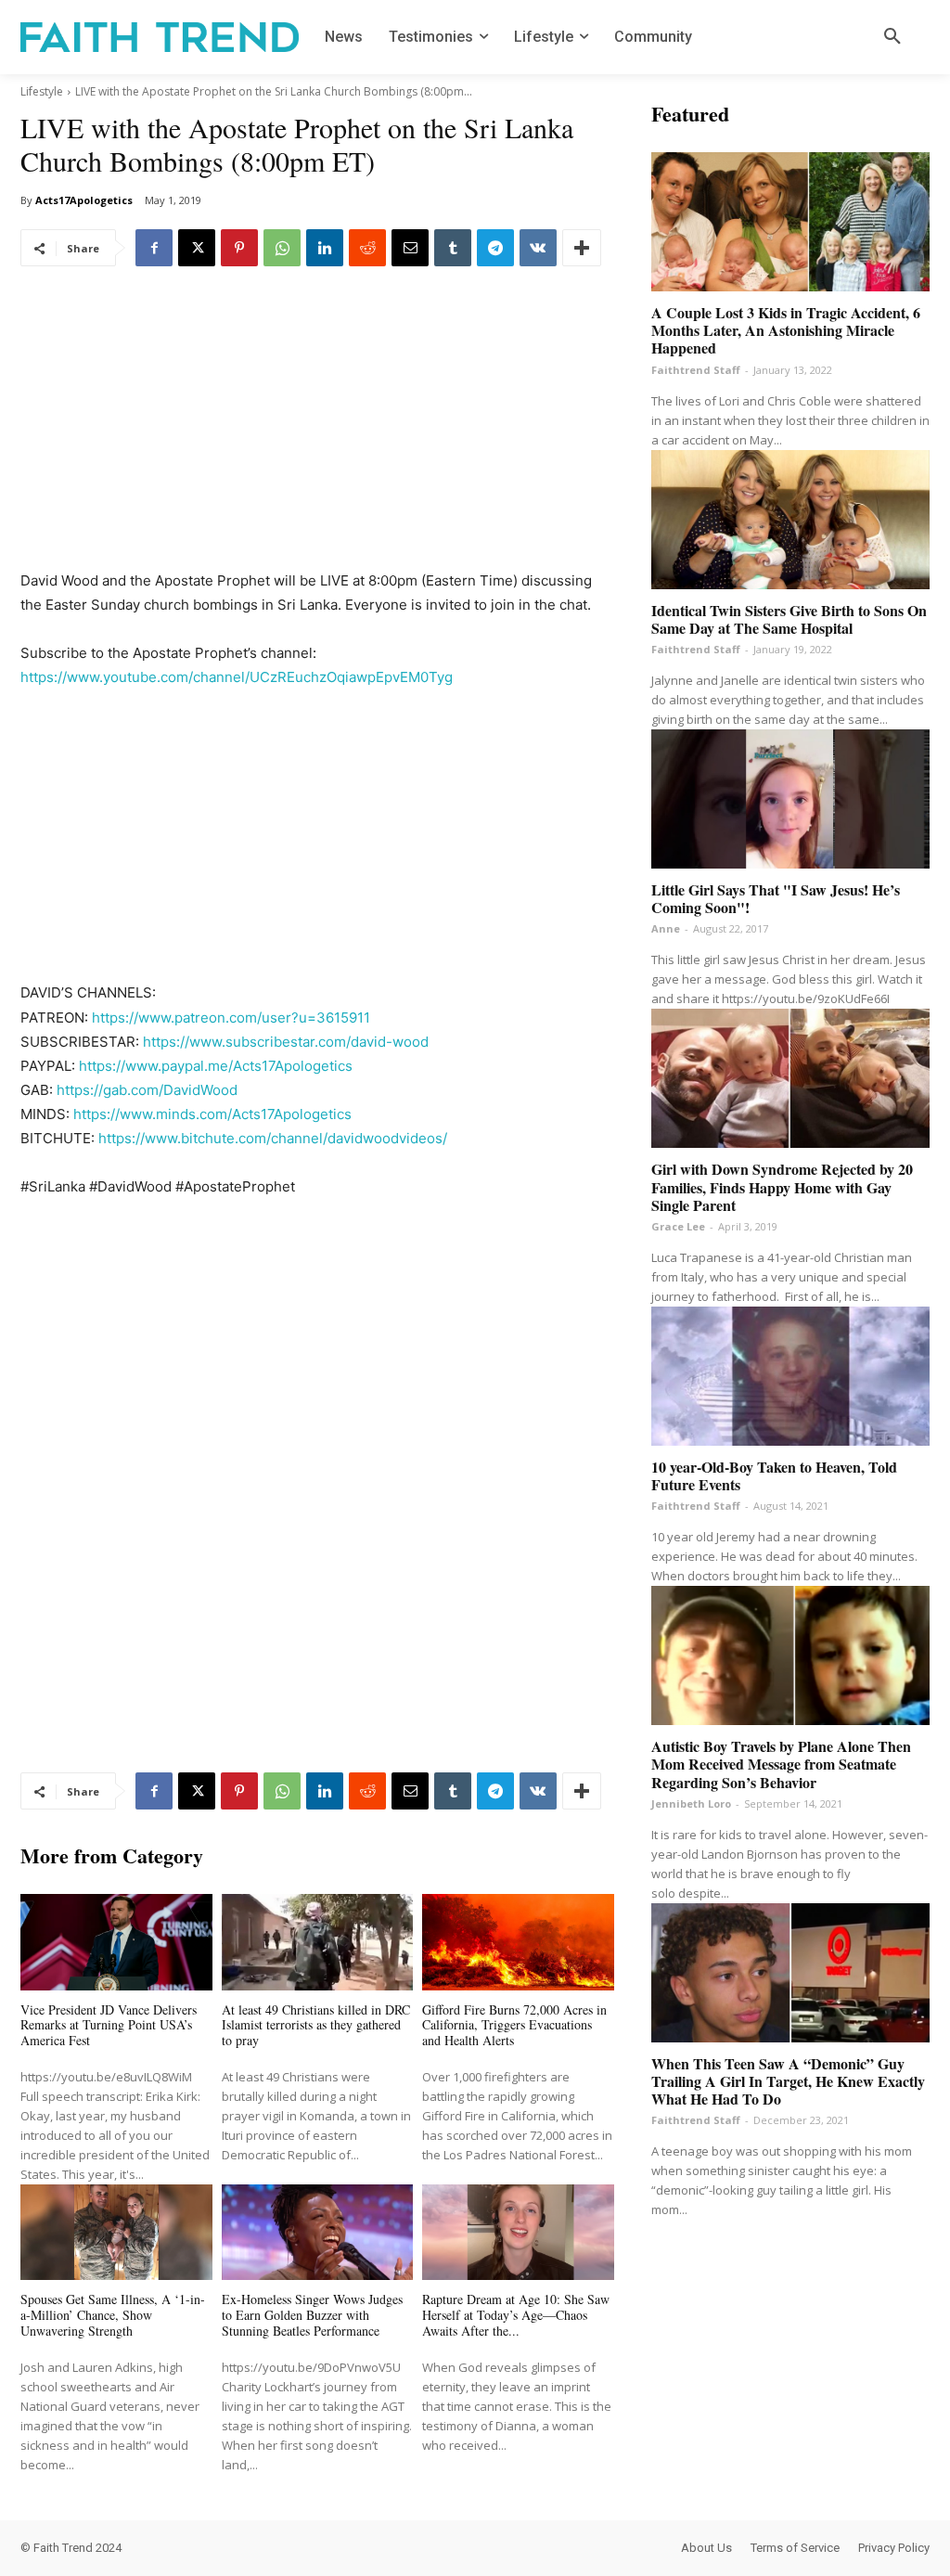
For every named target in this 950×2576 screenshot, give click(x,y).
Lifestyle (42, 91)
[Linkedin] (325, 248)
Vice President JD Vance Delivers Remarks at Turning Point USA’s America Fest (109, 2025)
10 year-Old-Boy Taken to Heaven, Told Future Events (774, 1475)
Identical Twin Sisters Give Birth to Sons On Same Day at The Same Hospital (789, 619)
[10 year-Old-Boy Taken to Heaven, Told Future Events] (790, 1376)
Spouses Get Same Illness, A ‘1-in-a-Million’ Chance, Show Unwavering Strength (113, 2315)
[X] (197, 248)
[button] (892, 37)
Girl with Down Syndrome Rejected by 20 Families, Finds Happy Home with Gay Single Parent (782, 1186)
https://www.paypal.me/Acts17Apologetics (216, 1066)
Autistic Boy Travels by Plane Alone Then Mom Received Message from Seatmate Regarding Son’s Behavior (781, 1764)
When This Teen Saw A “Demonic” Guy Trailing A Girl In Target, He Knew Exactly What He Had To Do (788, 2081)
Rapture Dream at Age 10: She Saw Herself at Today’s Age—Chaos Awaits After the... (516, 2315)
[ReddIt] (367, 248)
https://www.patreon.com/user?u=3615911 (231, 1018)
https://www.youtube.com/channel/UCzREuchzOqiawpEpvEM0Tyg (237, 677)
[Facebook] (154, 248)
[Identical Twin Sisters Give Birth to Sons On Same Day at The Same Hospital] (790, 520)
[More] (582, 248)
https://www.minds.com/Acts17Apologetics (212, 1114)
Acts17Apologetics (84, 200)
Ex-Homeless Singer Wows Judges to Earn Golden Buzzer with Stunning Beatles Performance (312, 2315)
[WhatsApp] (282, 248)
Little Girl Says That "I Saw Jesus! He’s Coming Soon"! (776, 898)
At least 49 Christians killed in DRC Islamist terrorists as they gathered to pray (316, 2025)
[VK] (538, 248)
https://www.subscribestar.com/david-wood (286, 1042)
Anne (666, 928)
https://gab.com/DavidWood (147, 1090)
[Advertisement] (317, 431)
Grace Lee (678, 1226)
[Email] (410, 248)
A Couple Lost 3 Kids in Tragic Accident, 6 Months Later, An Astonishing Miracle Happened (786, 330)
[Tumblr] (453, 248)
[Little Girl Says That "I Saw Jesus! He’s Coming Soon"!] (790, 799)
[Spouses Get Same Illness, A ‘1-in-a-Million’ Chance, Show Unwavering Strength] (116, 2232)
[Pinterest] (239, 248)
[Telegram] (495, 248)
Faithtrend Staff (696, 370)
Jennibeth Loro (691, 1803)
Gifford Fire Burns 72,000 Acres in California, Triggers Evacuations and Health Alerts (514, 2025)
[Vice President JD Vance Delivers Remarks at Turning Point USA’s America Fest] (116, 1942)
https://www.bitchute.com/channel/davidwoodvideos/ (273, 1138)
